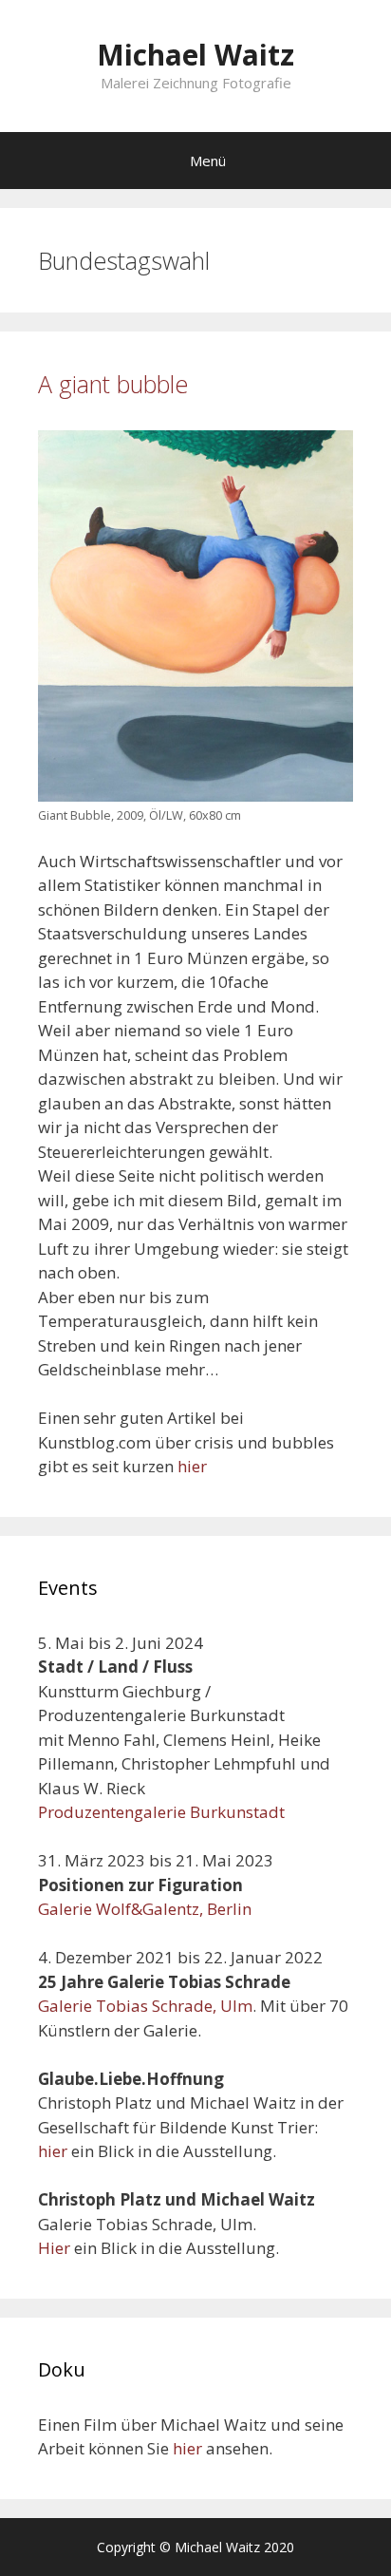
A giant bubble (113, 384)
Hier (54, 2248)
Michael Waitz (195, 55)
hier (192, 1466)
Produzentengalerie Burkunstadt (161, 1812)
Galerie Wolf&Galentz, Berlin (145, 1909)
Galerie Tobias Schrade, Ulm (145, 2006)
